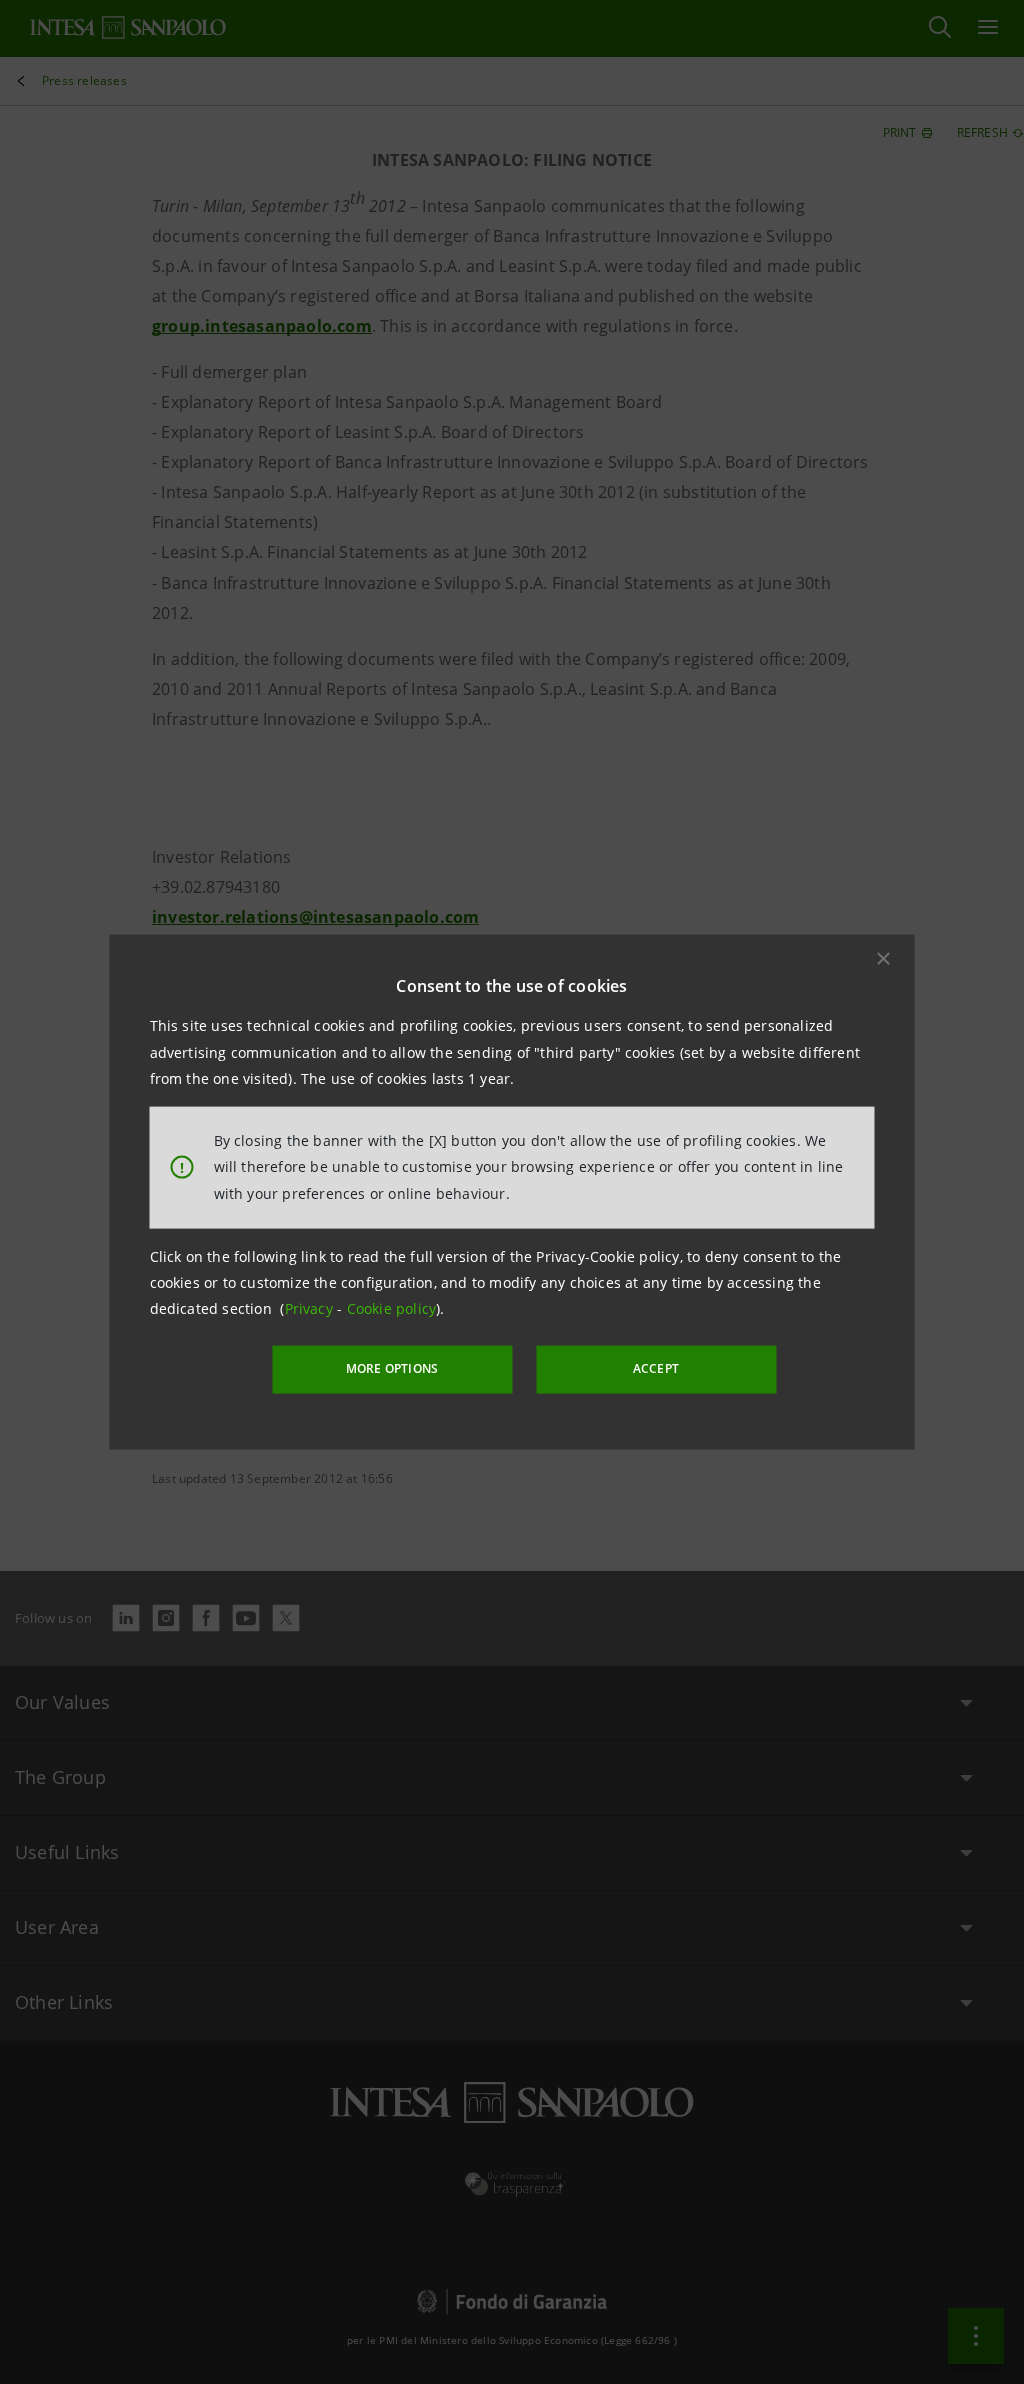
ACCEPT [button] (656, 1368)
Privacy (311, 1308)
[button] (884, 959)
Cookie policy (392, 1308)
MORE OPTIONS (392, 1368)
